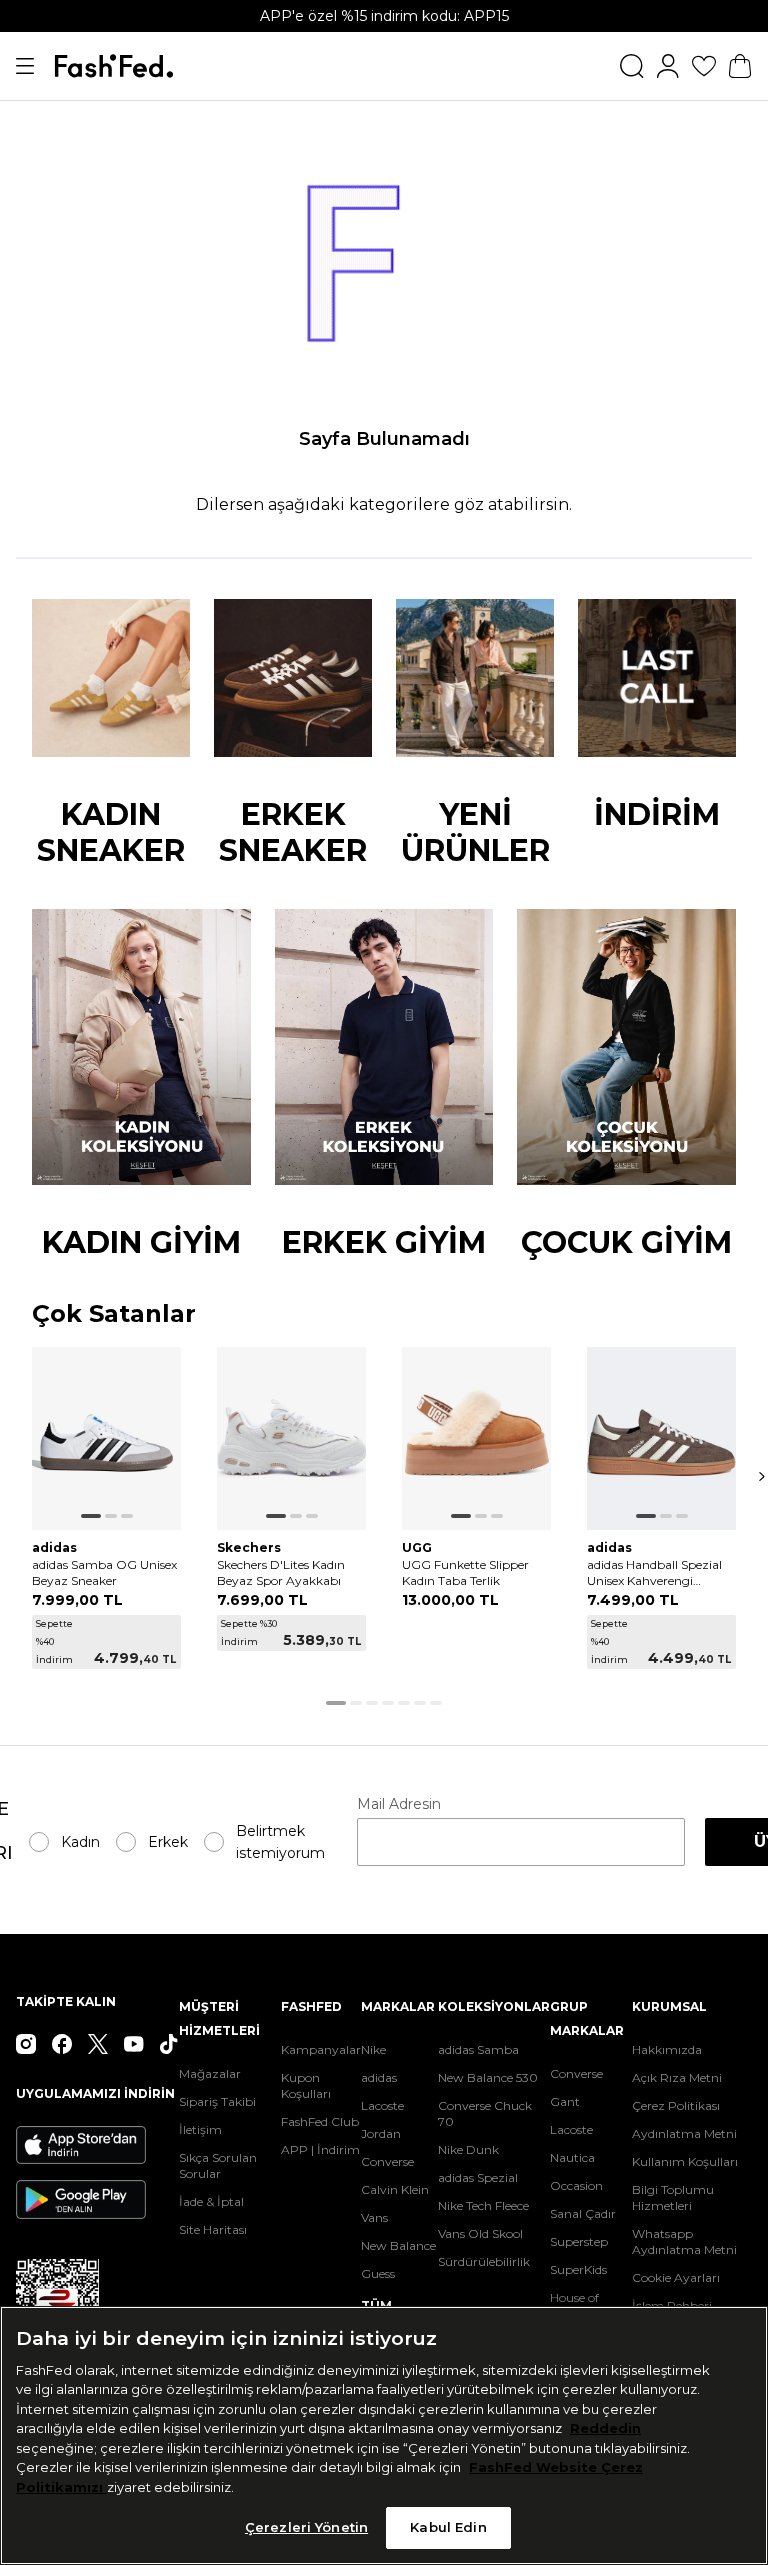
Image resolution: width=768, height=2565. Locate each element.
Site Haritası (213, 2229)
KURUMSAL (669, 2006)
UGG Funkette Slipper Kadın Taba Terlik (465, 1572)
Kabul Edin (448, 2527)
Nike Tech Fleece (483, 2205)
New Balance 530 (488, 2077)
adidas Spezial (478, 2177)
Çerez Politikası (676, 2105)
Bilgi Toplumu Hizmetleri (673, 2197)
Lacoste (382, 2105)
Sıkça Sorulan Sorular (218, 2165)
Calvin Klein (395, 2189)
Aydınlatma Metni (684, 2133)
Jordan (381, 2133)
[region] (384, 2435)
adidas (379, 2077)
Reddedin (605, 2428)
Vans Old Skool (480, 2233)
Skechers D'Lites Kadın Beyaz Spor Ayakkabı (281, 1572)
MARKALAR (398, 2006)
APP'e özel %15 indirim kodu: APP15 (384, 16)
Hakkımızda (667, 2049)
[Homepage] (114, 66)
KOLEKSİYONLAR (494, 2006)
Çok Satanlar (114, 1314)
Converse (387, 2161)
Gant (565, 2101)
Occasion (576, 2185)
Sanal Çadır (583, 2213)
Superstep (579, 2241)
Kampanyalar (321, 2049)
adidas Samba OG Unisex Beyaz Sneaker (104, 1572)
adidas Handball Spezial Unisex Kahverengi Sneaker (654, 1573)
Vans (374, 2217)
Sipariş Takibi (217, 2101)
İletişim (200, 2129)
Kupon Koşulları (306, 2085)
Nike (373, 2049)
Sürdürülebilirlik (484, 2261)
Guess (378, 2273)
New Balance (398, 2245)
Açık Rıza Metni (677, 2077)
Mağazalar (210, 2073)
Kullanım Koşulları (685, 2161)
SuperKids (578, 2269)
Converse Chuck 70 (485, 2113)
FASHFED (311, 2006)
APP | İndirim (320, 2149)
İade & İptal (211, 2201)
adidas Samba (478, 2049)
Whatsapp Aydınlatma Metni (684, 2241)
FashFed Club (320, 2121)
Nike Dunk (468, 2149)
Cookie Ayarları (676, 2277)
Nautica (572, 2157)
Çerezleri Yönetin (306, 2527)
